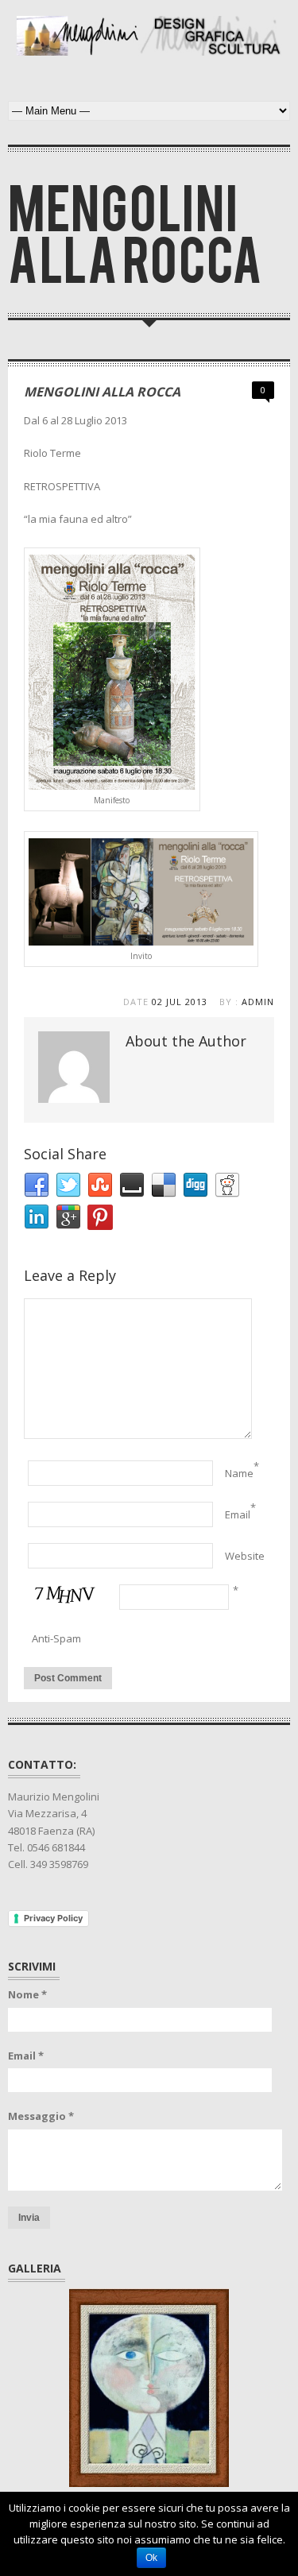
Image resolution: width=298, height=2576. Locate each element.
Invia (29, 2218)
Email (238, 1514)
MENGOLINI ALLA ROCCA (102, 392)
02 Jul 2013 (180, 1002)
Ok (151, 2558)
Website (245, 1556)
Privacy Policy (53, 1918)
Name (239, 1473)
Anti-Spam (56, 1638)
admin (258, 1002)
